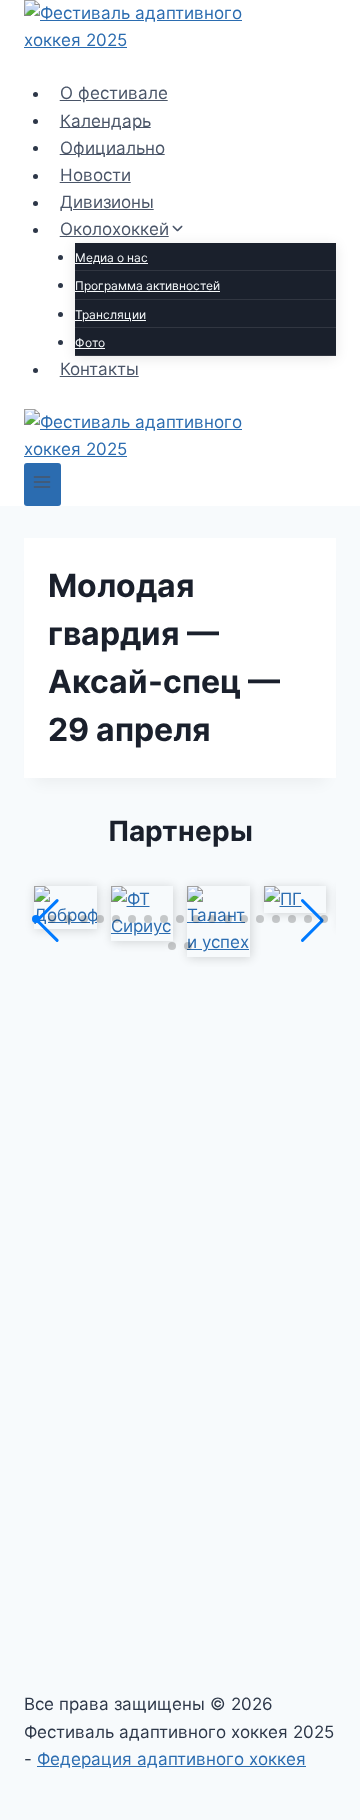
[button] (36, 919)
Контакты (99, 369)
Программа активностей (147, 285)
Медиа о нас (111, 257)
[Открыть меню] (42, 484)
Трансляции (110, 314)
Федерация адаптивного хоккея (171, 1759)
